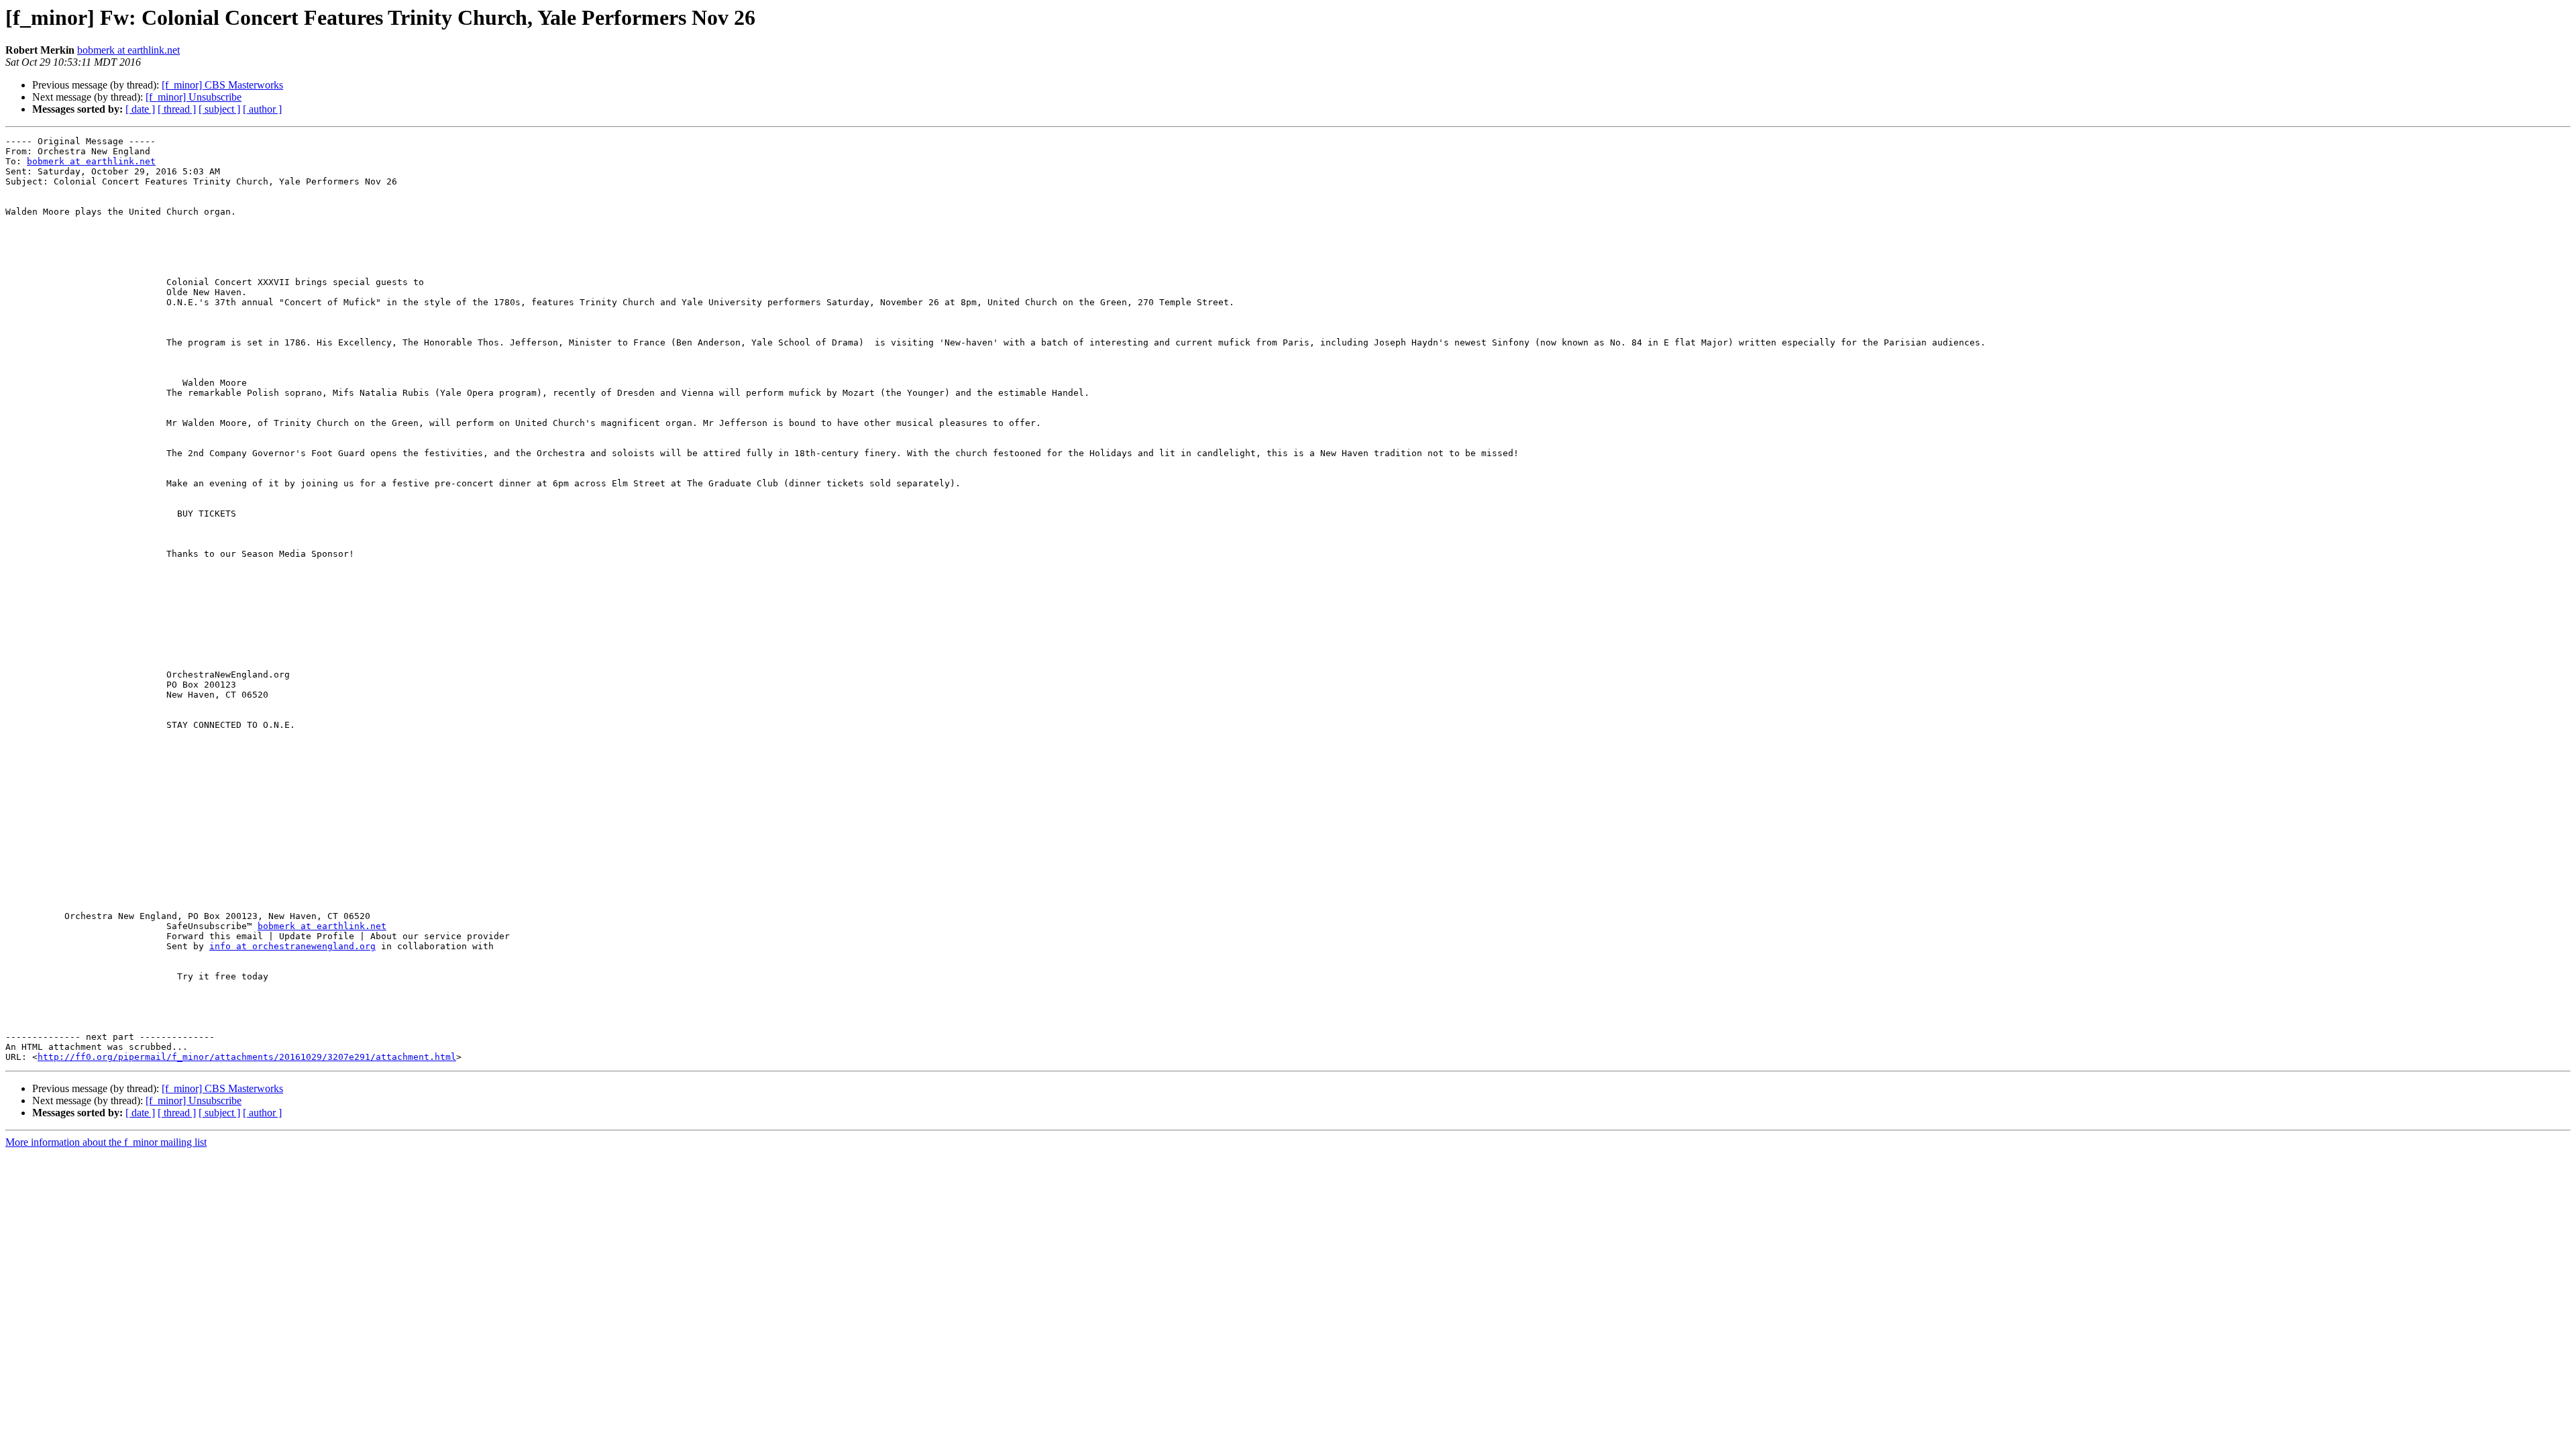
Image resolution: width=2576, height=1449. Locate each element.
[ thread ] (177, 109)
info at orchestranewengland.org (292, 946)
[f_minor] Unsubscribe (194, 97)
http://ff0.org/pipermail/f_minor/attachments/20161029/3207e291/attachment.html (247, 1057)
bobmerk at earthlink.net (128, 50)
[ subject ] (219, 109)
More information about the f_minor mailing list (106, 1142)
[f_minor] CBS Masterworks (222, 85)
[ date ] (140, 109)
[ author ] (262, 109)
